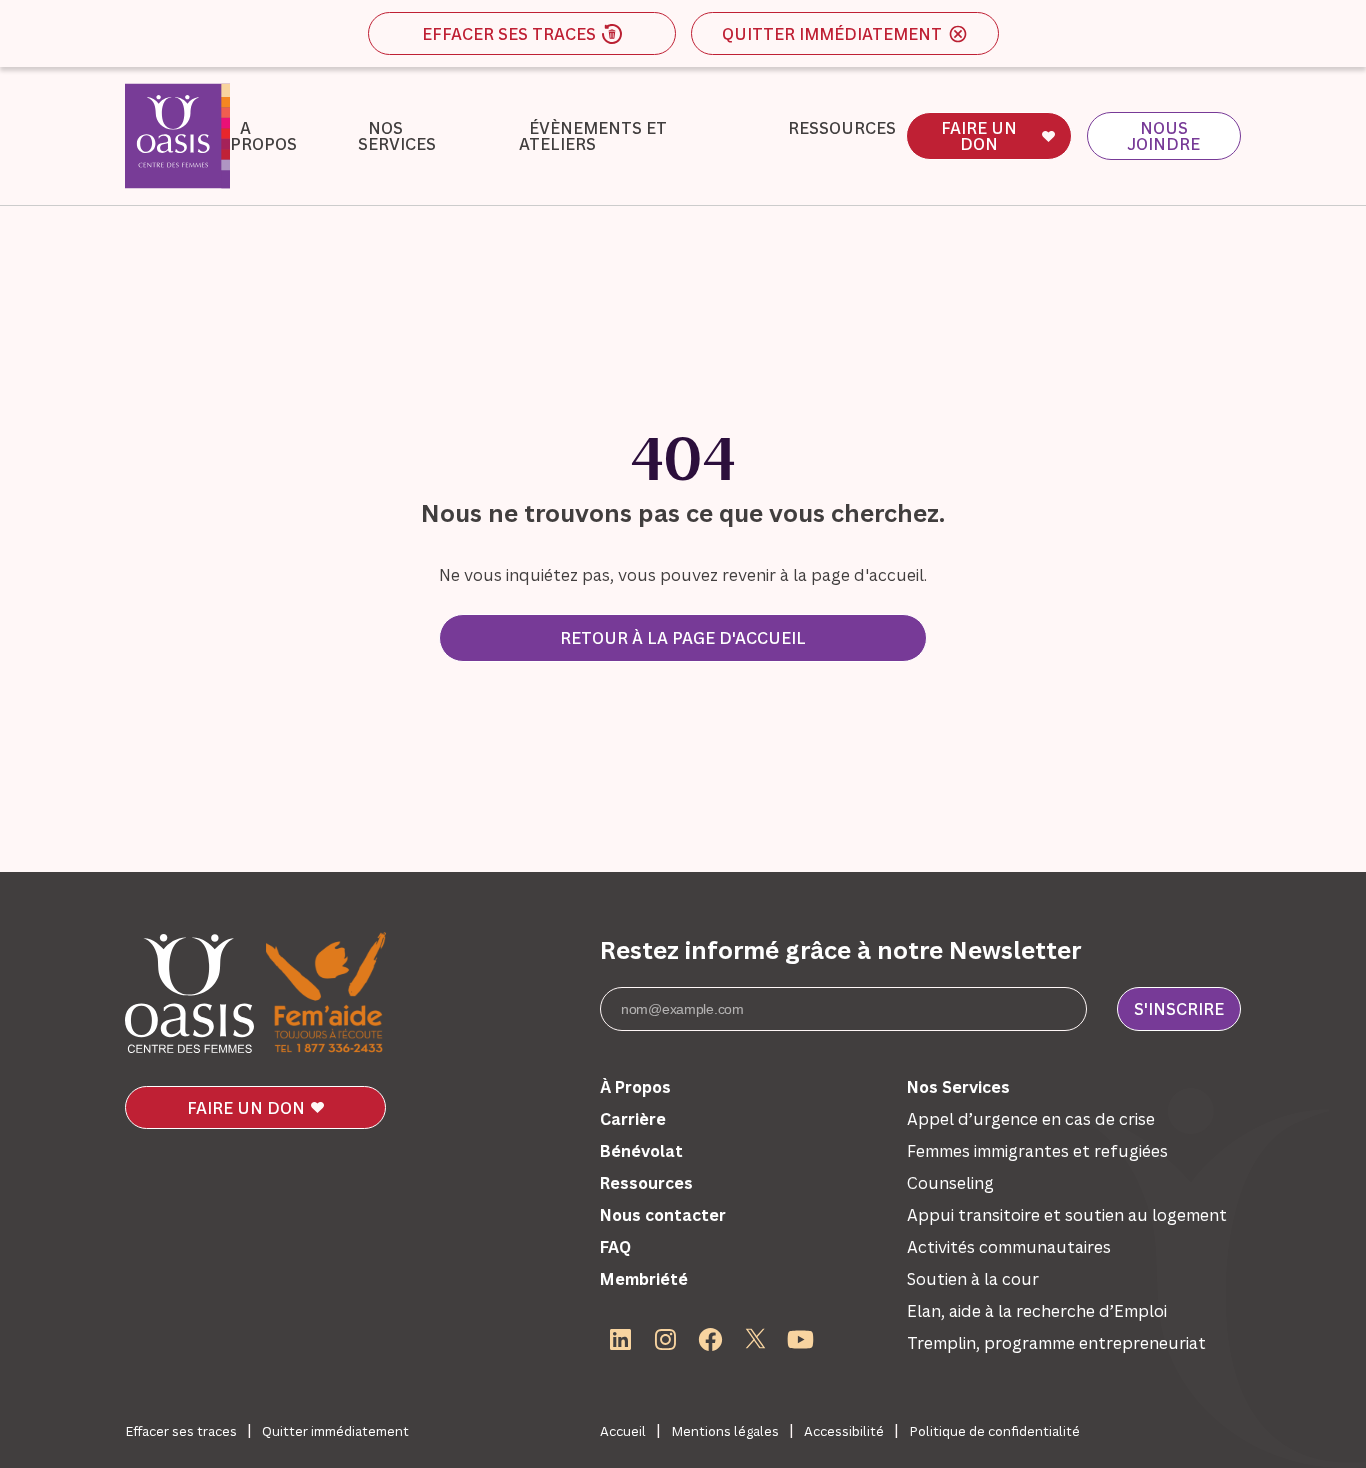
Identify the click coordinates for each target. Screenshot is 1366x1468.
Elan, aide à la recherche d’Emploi (1037, 1311)
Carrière (633, 1119)
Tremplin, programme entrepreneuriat (1056, 1343)
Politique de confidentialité (994, 1431)
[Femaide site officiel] (326, 994)
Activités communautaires (1009, 1247)
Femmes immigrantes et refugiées (1037, 1151)
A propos (263, 136)
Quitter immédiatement (832, 34)
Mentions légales (725, 1431)
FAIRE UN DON (979, 136)
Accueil (623, 1431)
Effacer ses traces (509, 34)
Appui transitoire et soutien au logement (1067, 1215)
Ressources (842, 128)
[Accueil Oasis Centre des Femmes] (189, 993)
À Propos (635, 1087)
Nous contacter (663, 1215)
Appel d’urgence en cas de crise (1031, 1119)
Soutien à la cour (973, 1279)
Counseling (950, 1183)
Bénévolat (641, 1151)
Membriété (644, 1279)
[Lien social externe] (620, 1339)
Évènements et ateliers (593, 136)
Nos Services (397, 136)
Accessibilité (844, 1431)
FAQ (615, 1247)
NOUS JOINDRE (1163, 136)
